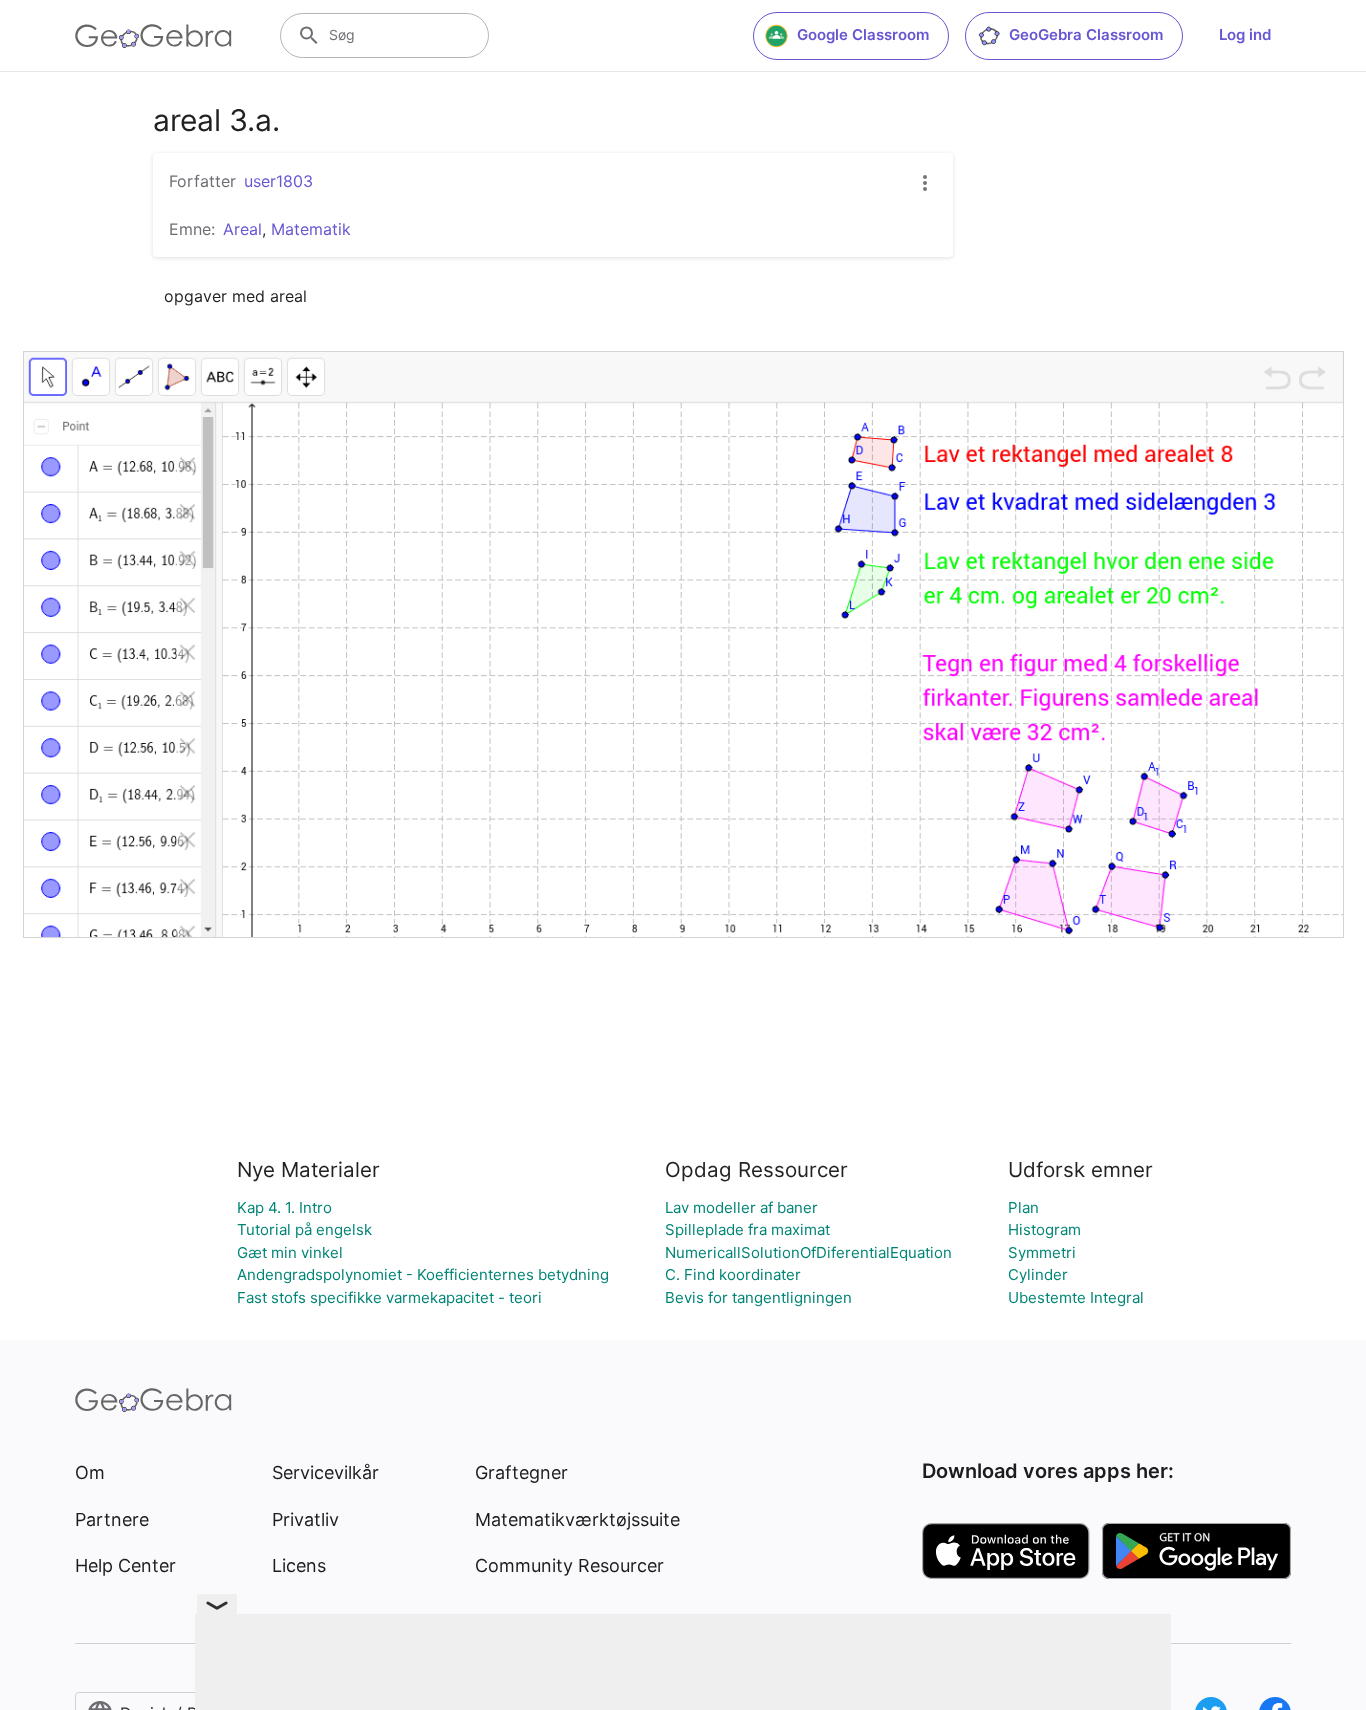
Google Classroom (863, 34)
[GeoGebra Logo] (153, 36)
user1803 (278, 181)
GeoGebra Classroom (1086, 34)
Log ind (1245, 34)
